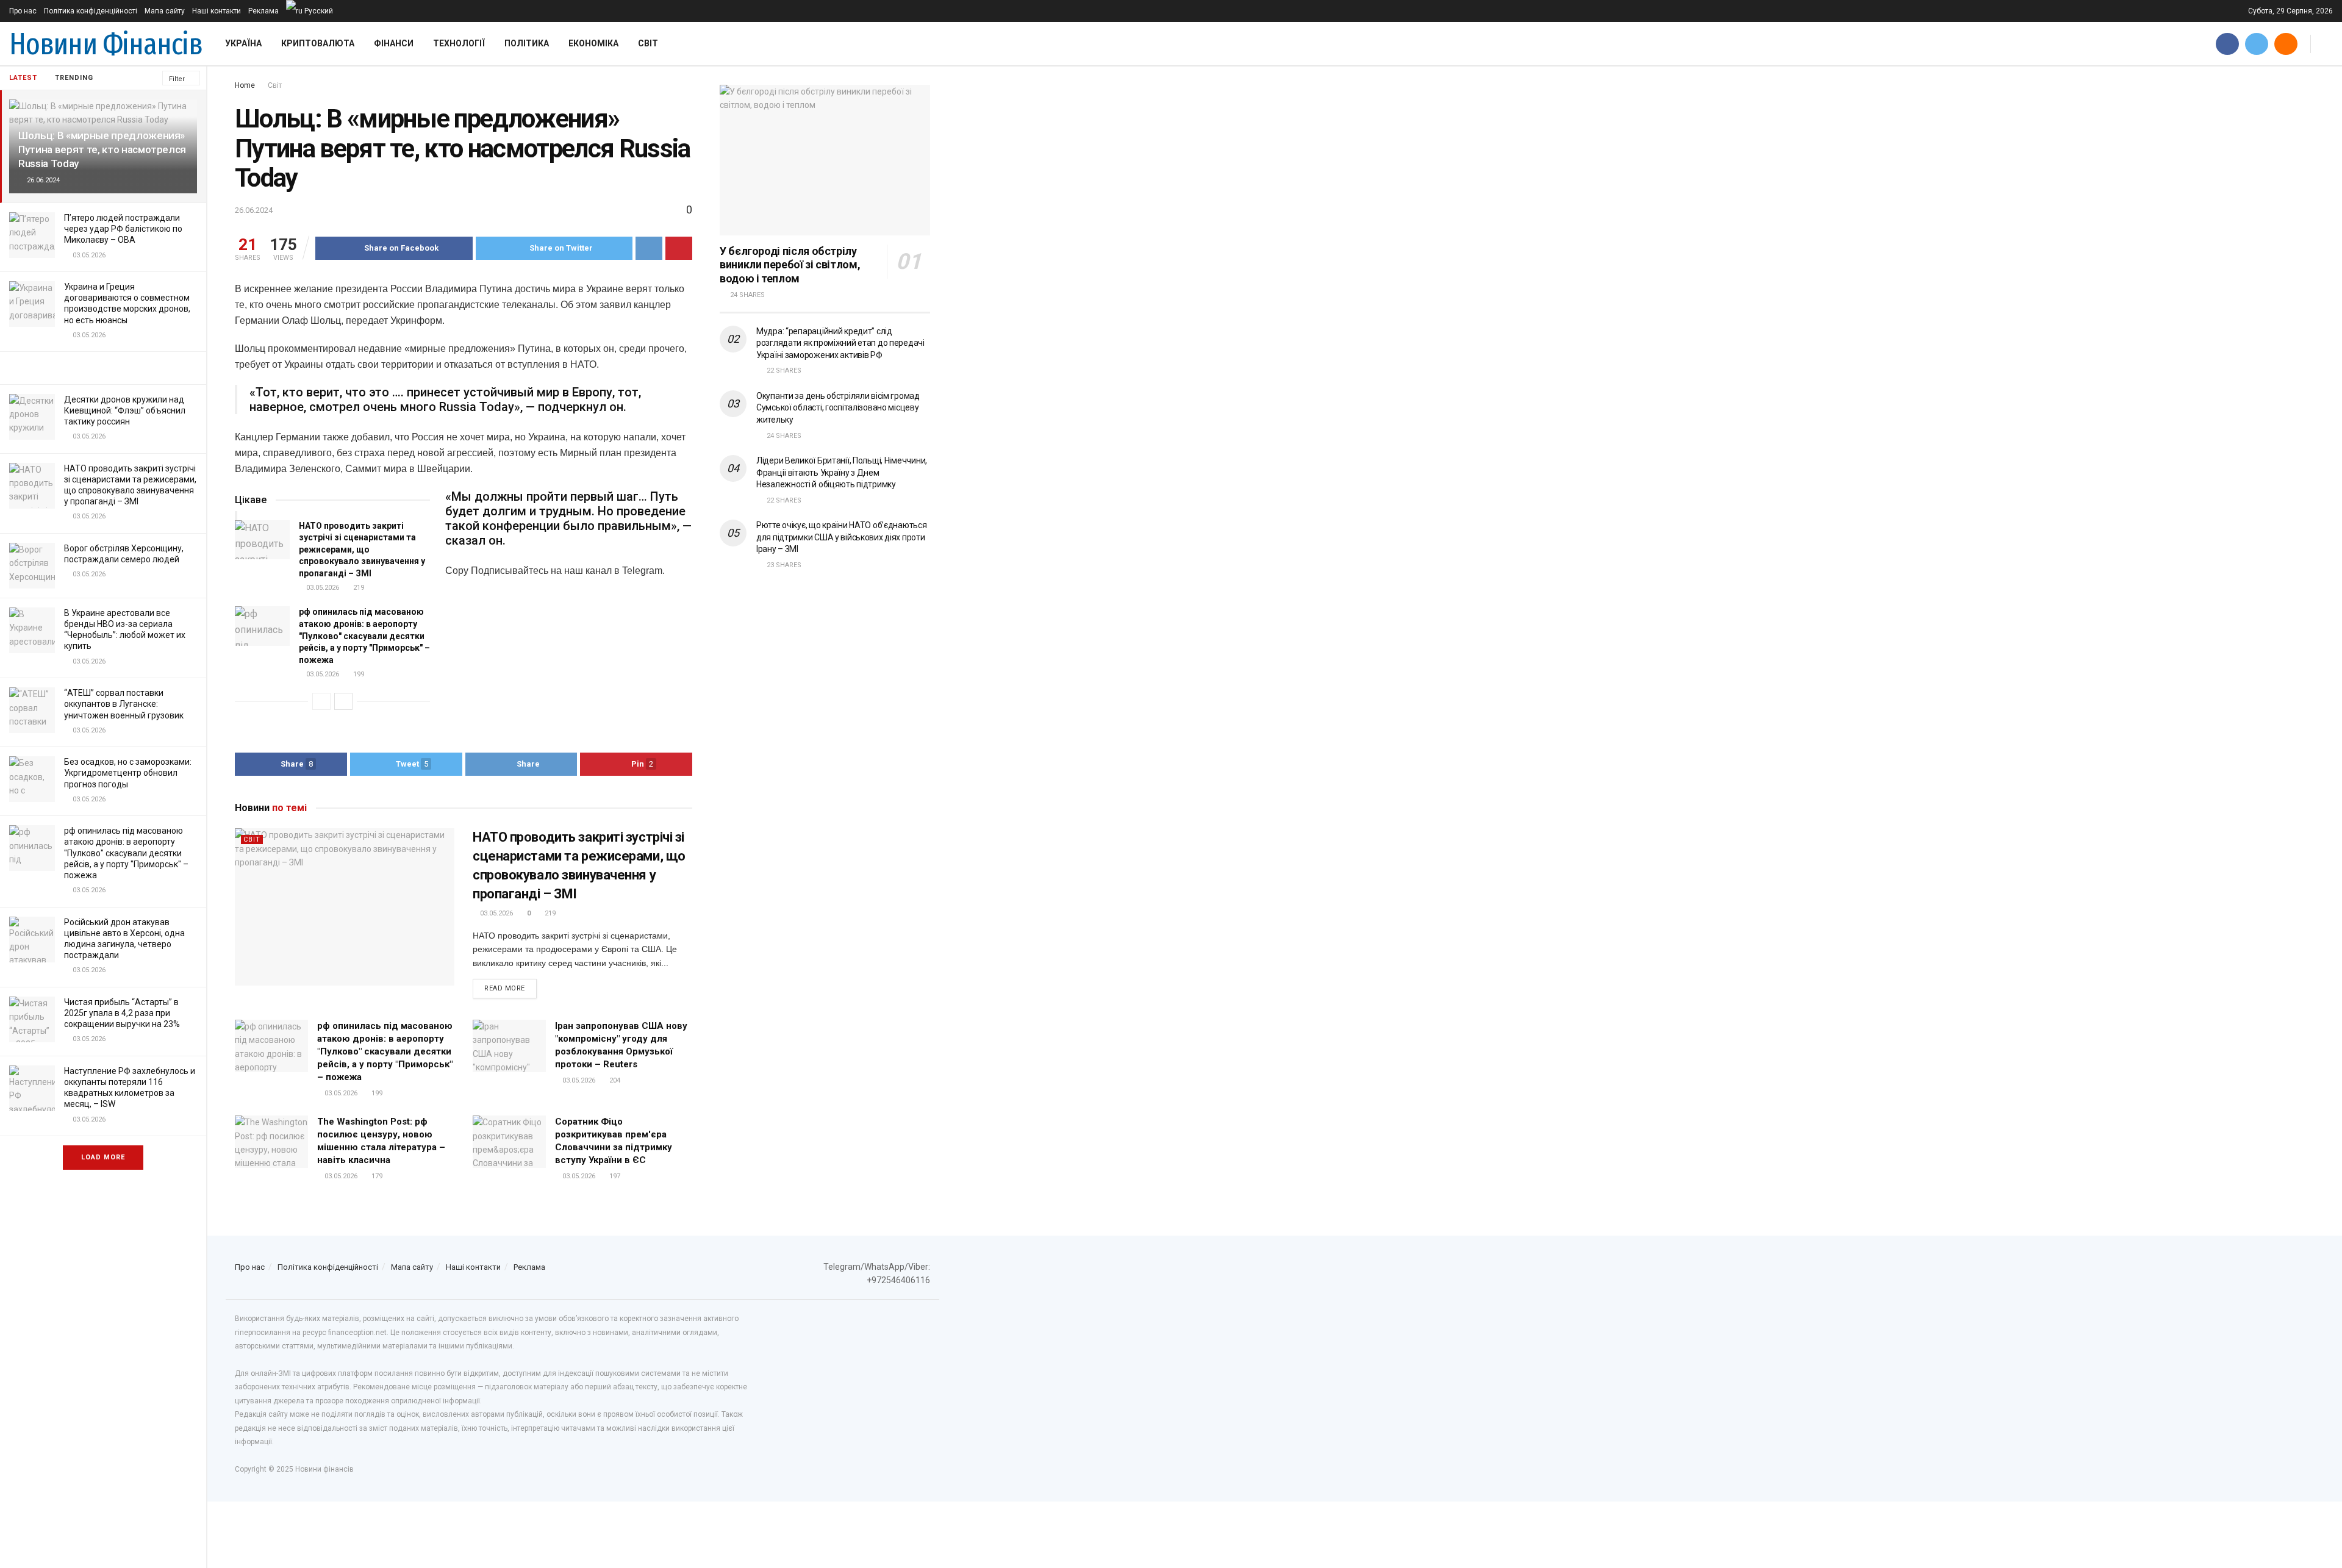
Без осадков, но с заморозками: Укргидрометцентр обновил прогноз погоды (128, 773)
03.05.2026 (322, 588)
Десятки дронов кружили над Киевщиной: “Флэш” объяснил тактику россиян (125, 410)
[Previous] (321, 701)
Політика (527, 43)
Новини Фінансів (106, 44)
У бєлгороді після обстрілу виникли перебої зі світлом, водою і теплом (790, 265)
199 (358, 674)
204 (614, 1080)
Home (245, 85)
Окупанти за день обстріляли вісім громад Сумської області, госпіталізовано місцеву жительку (838, 408)
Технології (459, 43)
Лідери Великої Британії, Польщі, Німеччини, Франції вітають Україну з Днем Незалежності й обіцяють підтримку (842, 472)
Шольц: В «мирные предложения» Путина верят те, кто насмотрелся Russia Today (102, 149)
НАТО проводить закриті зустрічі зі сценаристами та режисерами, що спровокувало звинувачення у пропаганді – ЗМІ (362, 550)
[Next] (343, 701)
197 (614, 1176)
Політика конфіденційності (91, 11)
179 (376, 1176)
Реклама (263, 11)
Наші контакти (217, 11)
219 (358, 588)
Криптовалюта (318, 43)
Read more (505, 988)
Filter (177, 79)
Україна (243, 43)
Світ (648, 43)
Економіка (593, 43)
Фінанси (394, 43)
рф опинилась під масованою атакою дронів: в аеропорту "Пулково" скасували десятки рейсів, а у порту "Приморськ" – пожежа (126, 853)
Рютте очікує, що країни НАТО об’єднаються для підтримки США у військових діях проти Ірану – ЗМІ (842, 537)
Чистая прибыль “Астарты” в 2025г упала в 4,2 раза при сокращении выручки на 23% (122, 1013)
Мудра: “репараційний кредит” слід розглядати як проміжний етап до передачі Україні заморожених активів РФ (840, 343)
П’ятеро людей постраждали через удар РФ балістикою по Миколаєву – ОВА (123, 229)
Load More (103, 1157)
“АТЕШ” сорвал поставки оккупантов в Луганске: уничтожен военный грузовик (124, 704)
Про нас (23, 11)
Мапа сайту (165, 11)
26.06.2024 (254, 210)
